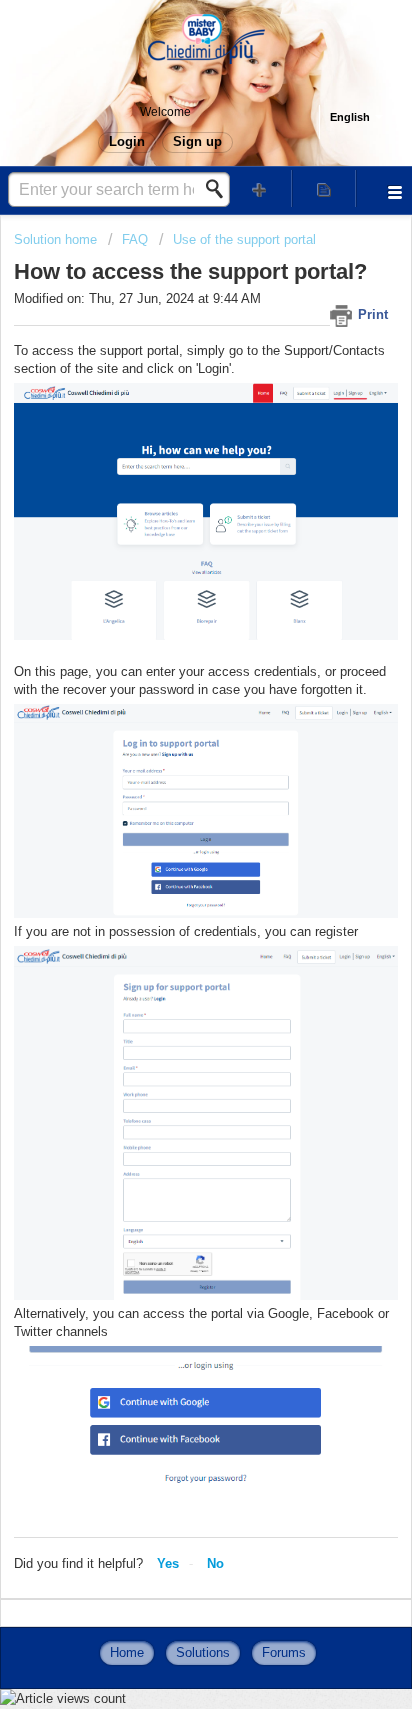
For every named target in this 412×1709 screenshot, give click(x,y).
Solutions (203, 1652)
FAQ (135, 239)
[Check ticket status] (324, 188)
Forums (284, 1652)
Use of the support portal (244, 239)
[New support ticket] (260, 188)
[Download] (169, 854)
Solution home (57, 239)
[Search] (220, 189)
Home (127, 1652)
